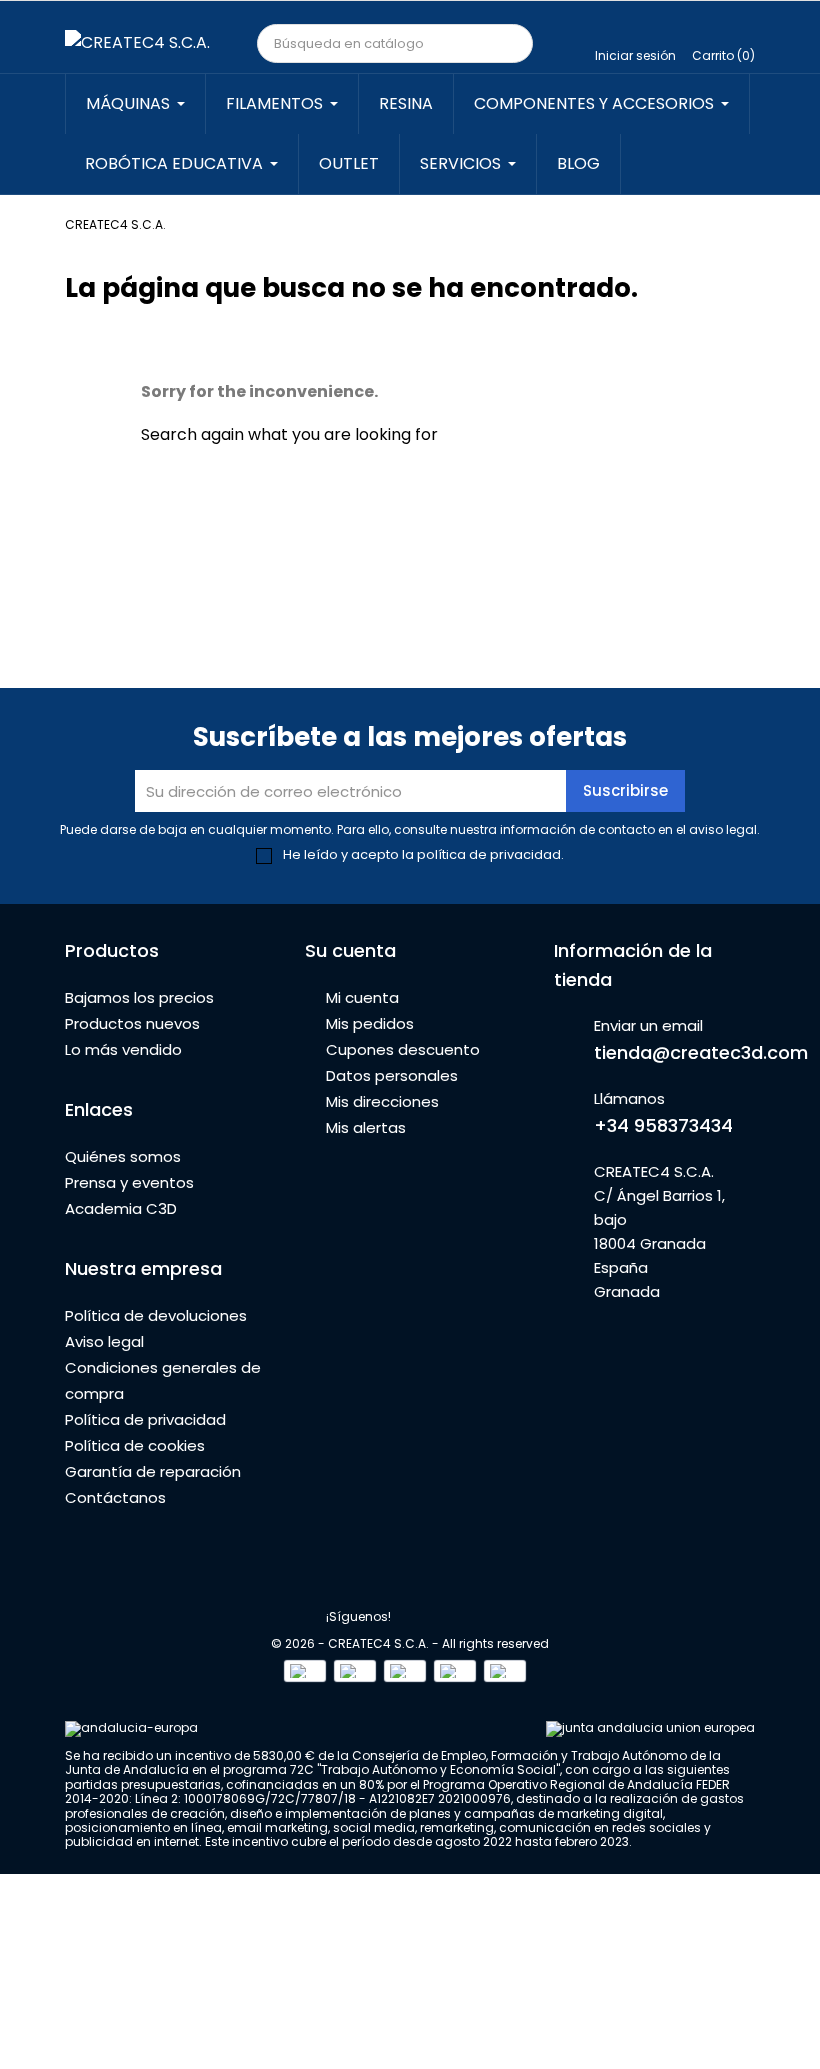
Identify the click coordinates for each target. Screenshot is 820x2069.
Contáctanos (115, 1497)
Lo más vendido (123, 1049)
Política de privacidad (145, 1419)
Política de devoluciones (156, 1315)
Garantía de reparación (153, 1471)
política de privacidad (489, 854)
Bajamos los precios (139, 997)
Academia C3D (121, 1208)
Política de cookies (135, 1445)
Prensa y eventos (129, 1182)
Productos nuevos (132, 1023)
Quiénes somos (123, 1156)
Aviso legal (104, 1341)
